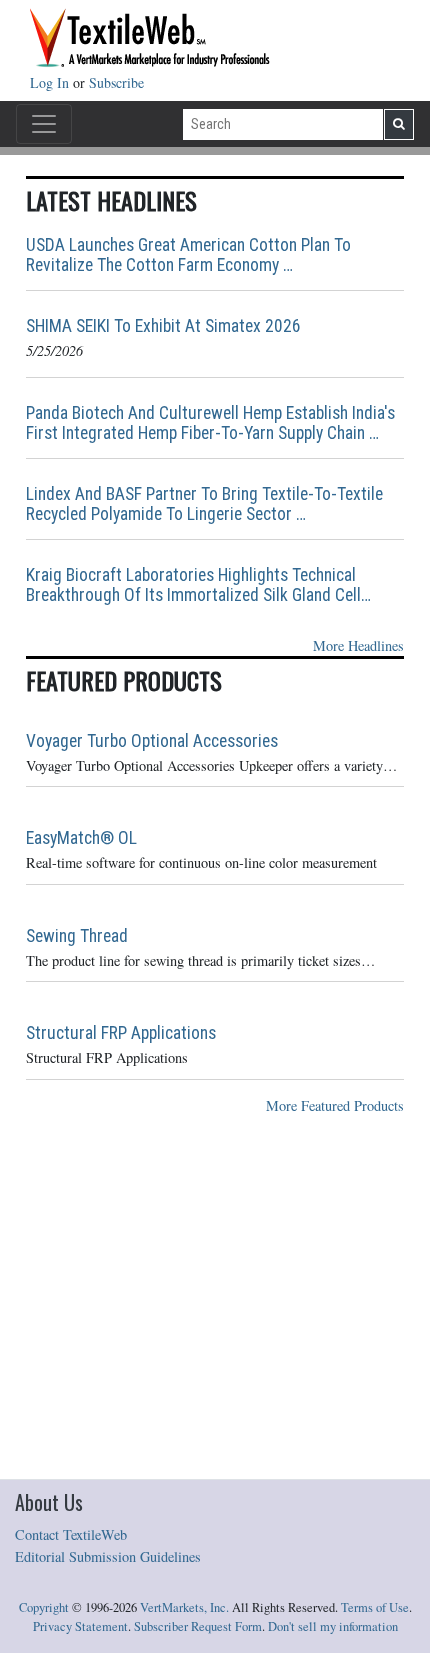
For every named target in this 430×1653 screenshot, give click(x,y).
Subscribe (116, 82)
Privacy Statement (80, 1626)
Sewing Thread (77, 936)
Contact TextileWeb (71, 1534)
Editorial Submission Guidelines (108, 1556)
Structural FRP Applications (121, 1033)
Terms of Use (375, 1607)
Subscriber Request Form (198, 1626)
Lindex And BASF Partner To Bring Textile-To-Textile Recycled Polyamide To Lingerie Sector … (204, 504)
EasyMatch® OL (81, 838)
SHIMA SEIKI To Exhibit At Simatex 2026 (163, 326)
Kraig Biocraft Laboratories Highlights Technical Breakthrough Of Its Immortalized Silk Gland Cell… (198, 585)
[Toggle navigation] (44, 124)
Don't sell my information (333, 1626)
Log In (51, 82)
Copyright (44, 1607)
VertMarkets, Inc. (184, 1607)
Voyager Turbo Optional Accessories (152, 741)
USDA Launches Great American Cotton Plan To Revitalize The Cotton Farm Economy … (188, 255)
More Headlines (358, 645)
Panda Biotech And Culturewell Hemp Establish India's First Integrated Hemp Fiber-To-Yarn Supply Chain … (210, 423)
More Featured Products (335, 1105)
